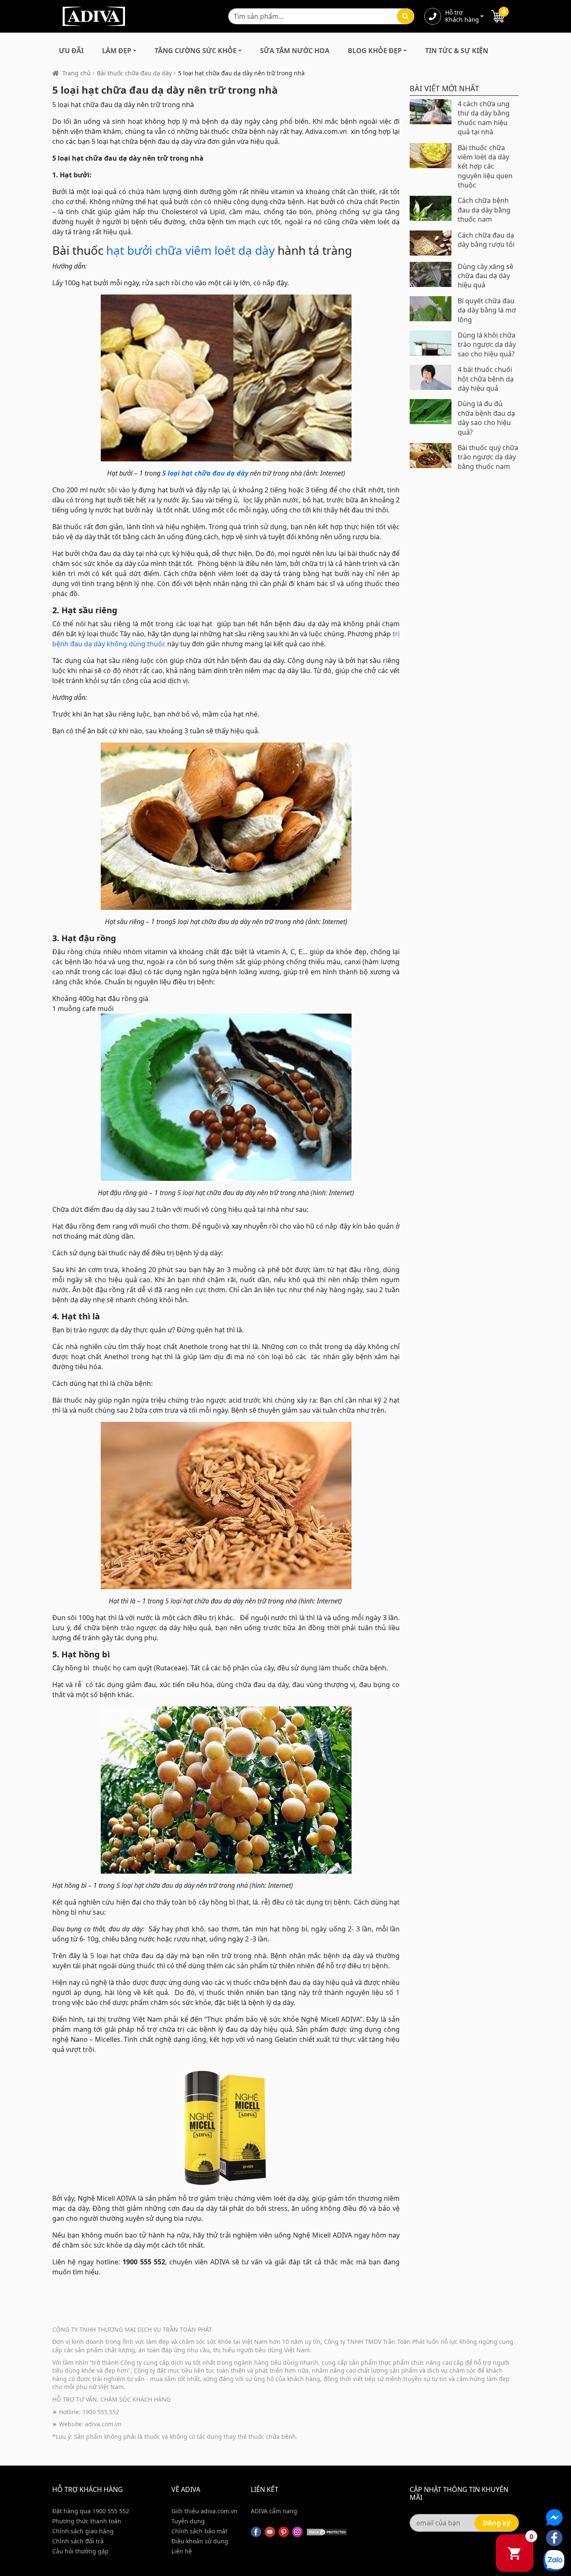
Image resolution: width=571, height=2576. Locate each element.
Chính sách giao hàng (83, 2531)
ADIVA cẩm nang (274, 2511)
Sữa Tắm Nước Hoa (295, 51)
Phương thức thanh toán (87, 2521)
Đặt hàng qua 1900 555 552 (91, 2511)
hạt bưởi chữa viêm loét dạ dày (190, 250)
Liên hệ (182, 2551)
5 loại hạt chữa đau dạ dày (205, 473)
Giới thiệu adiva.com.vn (204, 2511)
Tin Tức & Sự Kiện (457, 51)
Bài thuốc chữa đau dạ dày (134, 73)
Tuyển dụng (188, 2521)
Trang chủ (76, 73)
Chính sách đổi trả (78, 2541)
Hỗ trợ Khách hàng (462, 16)
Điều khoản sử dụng (200, 2541)
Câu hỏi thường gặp (80, 2551)
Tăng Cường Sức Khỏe (196, 51)
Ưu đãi (71, 51)
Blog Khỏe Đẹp (375, 51)
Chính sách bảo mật (199, 2531)
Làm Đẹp (117, 51)
